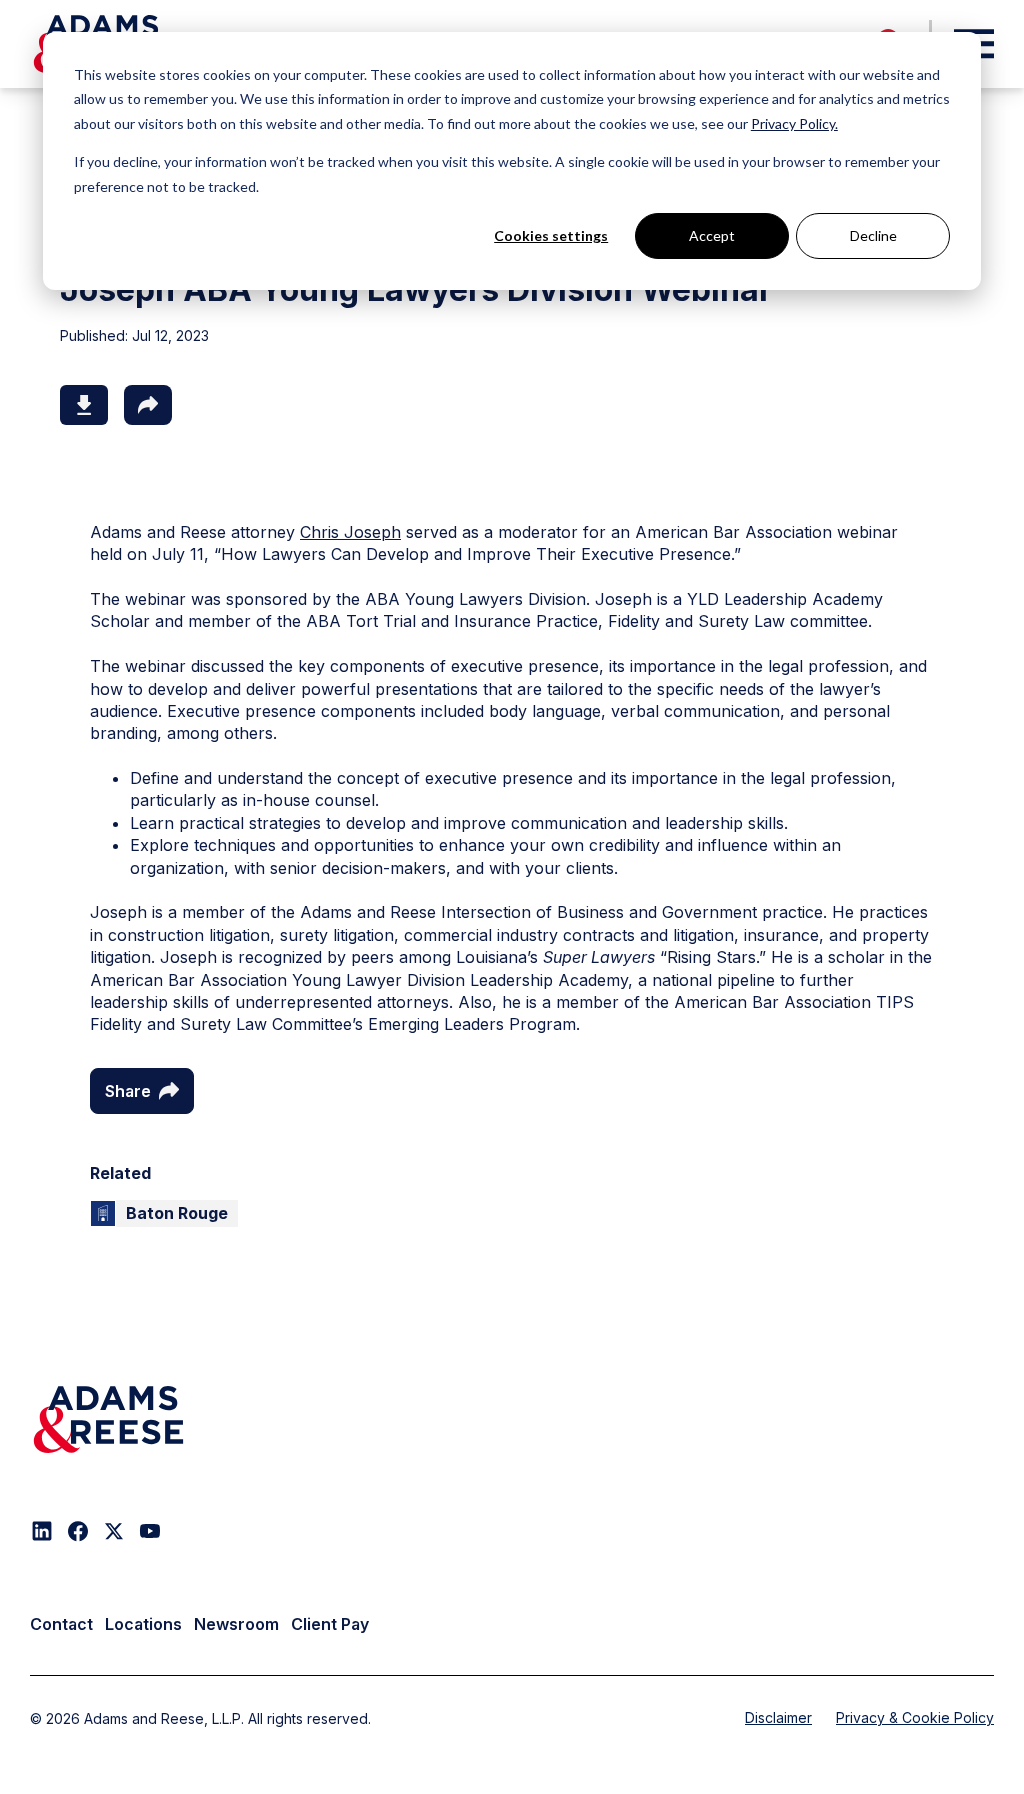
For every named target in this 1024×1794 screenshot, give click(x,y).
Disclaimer (778, 1717)
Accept (712, 235)
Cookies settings (551, 235)
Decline (873, 235)
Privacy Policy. (794, 123)
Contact (61, 1624)
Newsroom (236, 1624)
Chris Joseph (350, 532)
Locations (143, 1624)
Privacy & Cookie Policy (915, 1717)
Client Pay (330, 1624)
